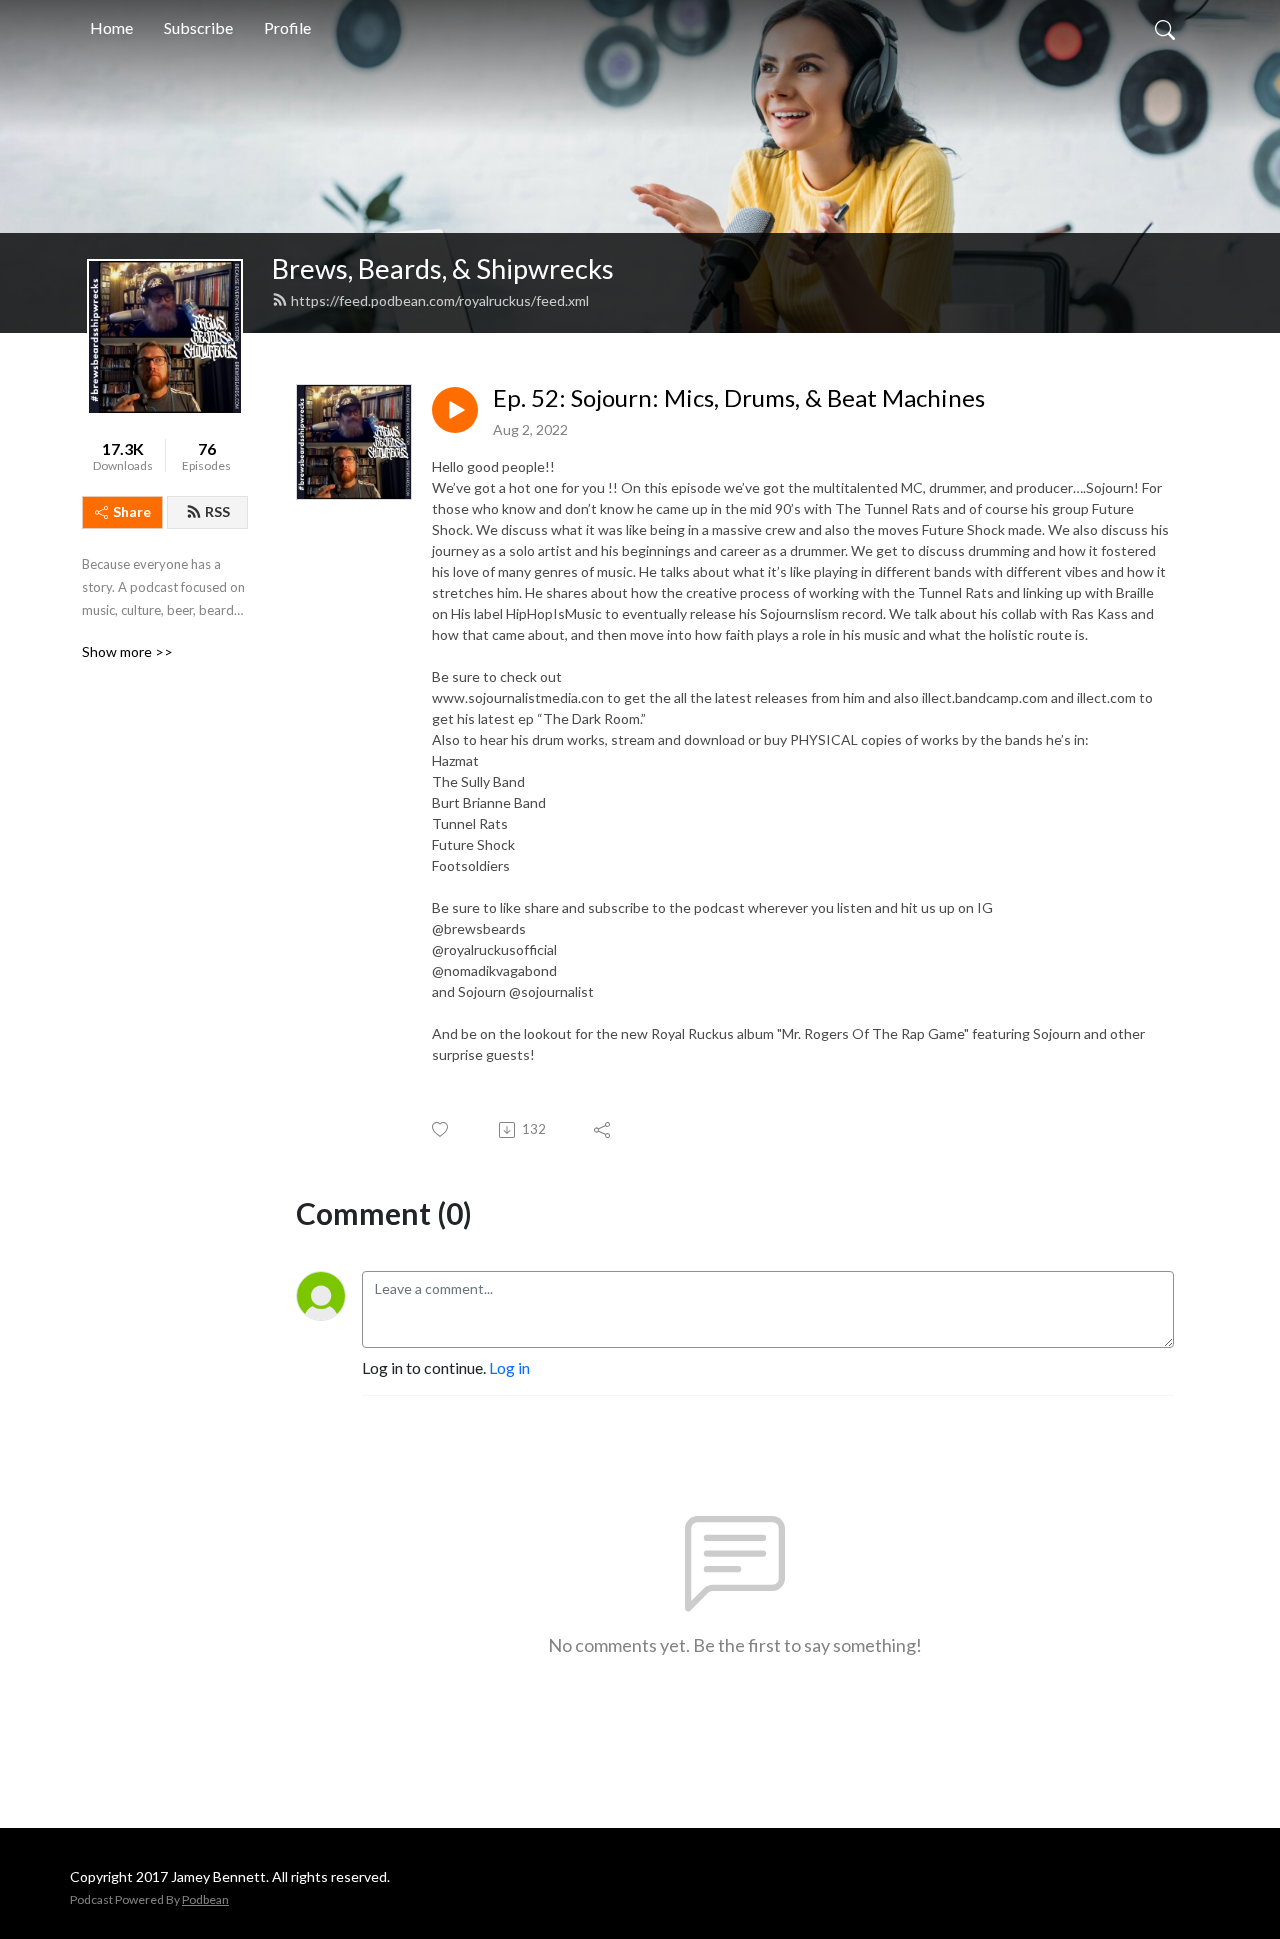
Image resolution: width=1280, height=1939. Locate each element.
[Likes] (441, 1129)
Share (132, 511)
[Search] (1165, 28)
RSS (217, 511)
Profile (287, 27)
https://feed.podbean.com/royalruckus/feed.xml (440, 300)
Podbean (205, 1899)
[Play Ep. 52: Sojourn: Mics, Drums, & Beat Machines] (455, 410)
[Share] (603, 1130)
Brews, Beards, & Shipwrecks (443, 268)
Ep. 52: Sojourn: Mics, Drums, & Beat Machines (739, 398)
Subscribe (198, 27)
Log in (509, 1367)
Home (111, 27)
